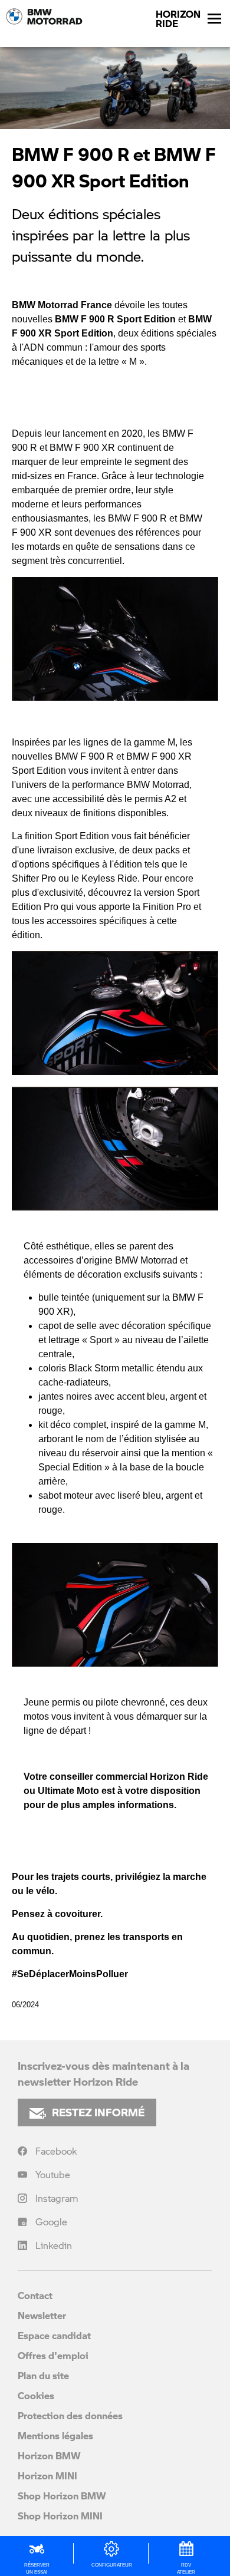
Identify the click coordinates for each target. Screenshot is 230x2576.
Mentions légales (55, 2435)
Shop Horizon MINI (60, 2516)
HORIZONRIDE (178, 19)
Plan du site (43, 2375)
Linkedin (54, 2245)
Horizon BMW (49, 2455)
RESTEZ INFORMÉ (98, 2112)
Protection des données (70, 2415)
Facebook (56, 2151)
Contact (35, 2295)
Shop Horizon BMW (62, 2496)
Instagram (57, 2198)
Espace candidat (54, 2335)
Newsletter (42, 2315)
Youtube (53, 2174)
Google (51, 2222)
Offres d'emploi (53, 2355)
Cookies (36, 2395)
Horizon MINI (47, 2476)
